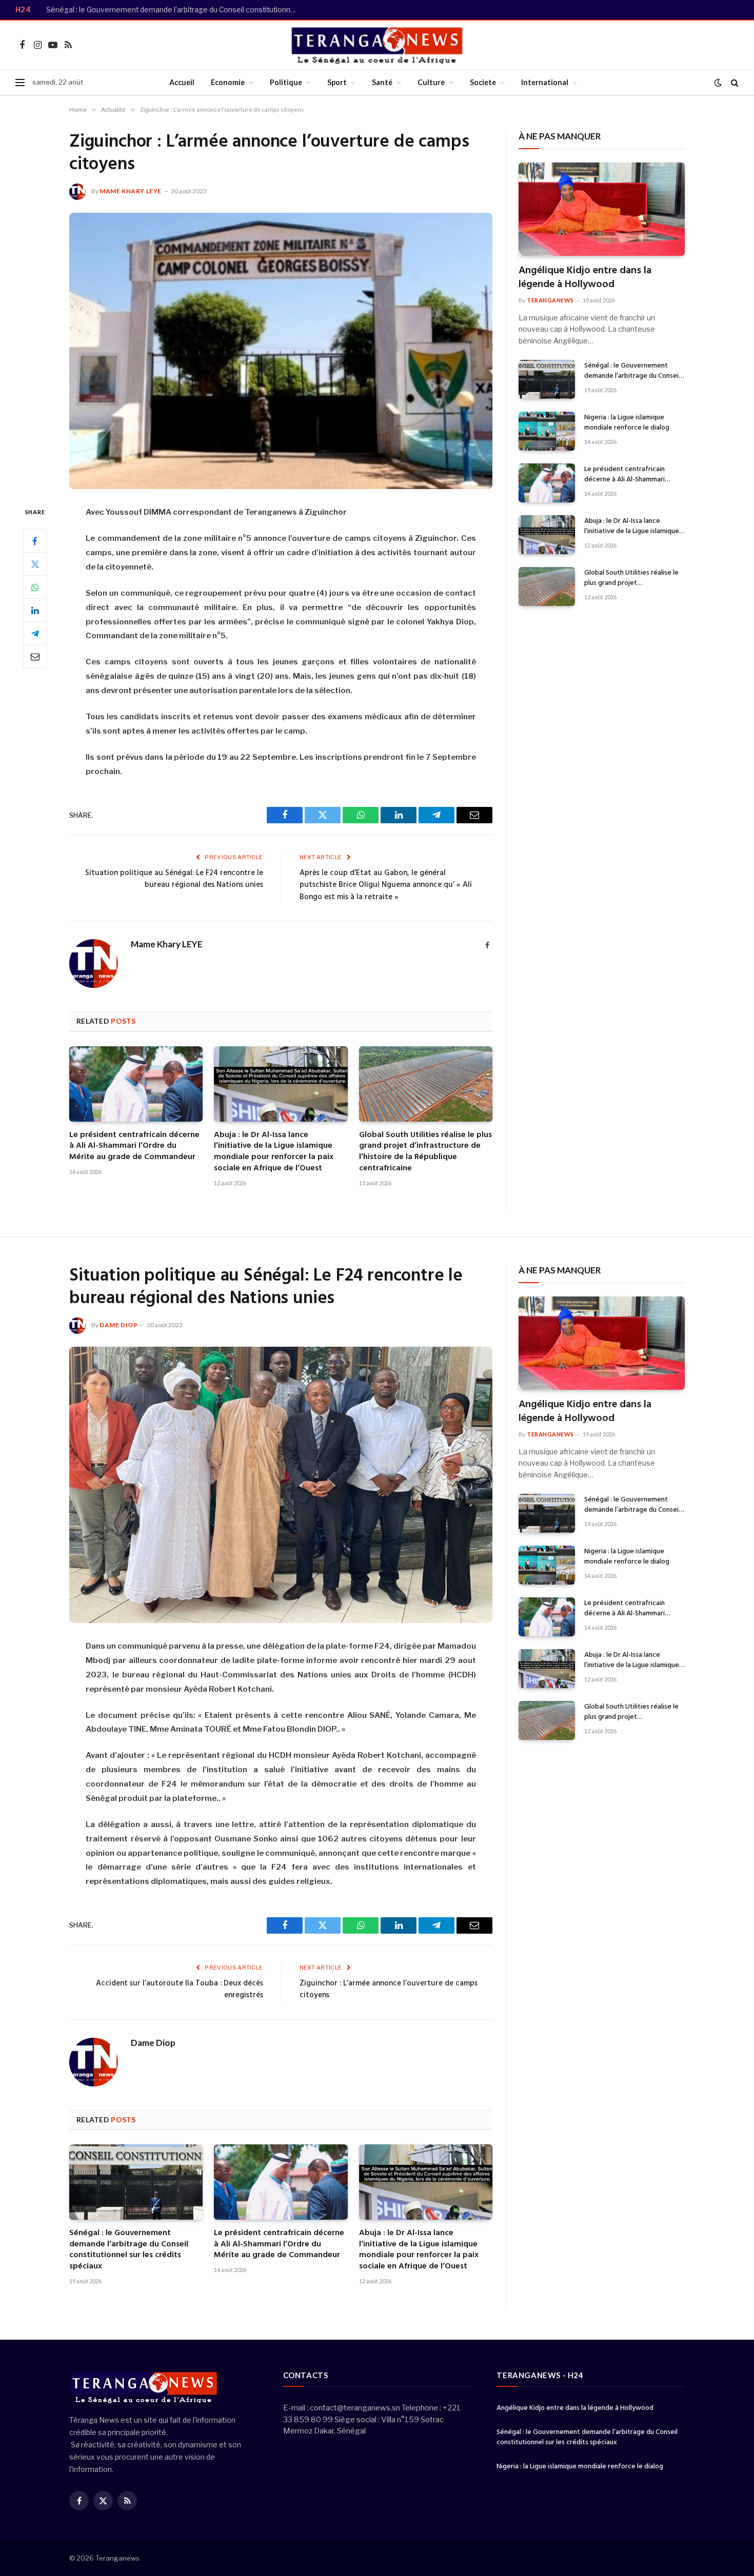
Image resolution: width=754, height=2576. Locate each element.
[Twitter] (35, 564)
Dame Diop (118, 1325)
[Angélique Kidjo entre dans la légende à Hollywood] (602, 209)
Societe (483, 82)
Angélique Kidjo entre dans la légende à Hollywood (585, 278)
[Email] (35, 657)
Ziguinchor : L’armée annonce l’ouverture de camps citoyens (389, 1990)
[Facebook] (35, 541)
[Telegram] (35, 634)
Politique (286, 82)
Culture (431, 82)
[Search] (734, 83)
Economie (228, 82)
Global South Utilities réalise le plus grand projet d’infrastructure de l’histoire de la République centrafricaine (425, 1152)
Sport (337, 82)
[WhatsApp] (35, 587)
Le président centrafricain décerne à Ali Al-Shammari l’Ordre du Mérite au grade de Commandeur (134, 1147)
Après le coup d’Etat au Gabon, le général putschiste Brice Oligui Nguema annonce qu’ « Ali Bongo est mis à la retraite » (386, 885)
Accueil (182, 82)
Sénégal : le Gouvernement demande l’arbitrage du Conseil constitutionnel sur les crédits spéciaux (174, 10)
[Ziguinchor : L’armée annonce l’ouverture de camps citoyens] (281, 351)
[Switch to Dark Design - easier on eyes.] (718, 83)
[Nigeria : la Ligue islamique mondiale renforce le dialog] (547, 431)
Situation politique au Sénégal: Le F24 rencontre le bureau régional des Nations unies (174, 879)
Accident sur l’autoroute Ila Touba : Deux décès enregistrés (180, 1990)
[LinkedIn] (35, 611)
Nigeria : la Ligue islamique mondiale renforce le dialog (627, 423)
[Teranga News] (377, 45)
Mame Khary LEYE (131, 191)
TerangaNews (550, 300)
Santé (382, 82)
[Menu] (20, 83)
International (545, 82)
